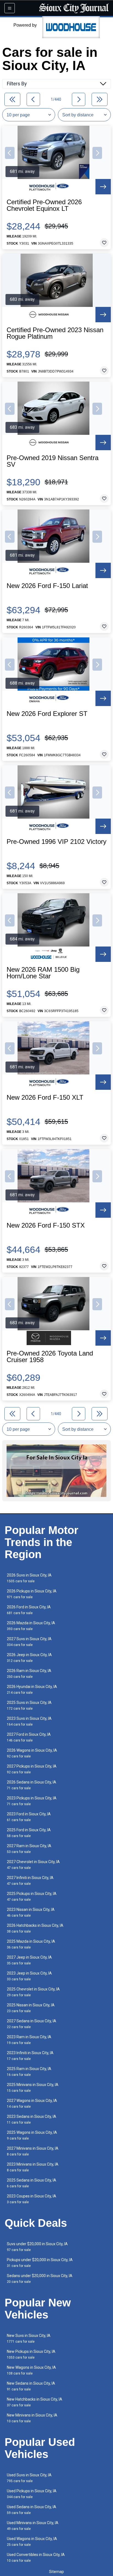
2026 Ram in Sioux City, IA (29, 1674)
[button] (10, 153)
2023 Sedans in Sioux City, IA (32, 2119)
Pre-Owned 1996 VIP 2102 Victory (56, 842)
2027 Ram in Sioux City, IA (29, 1849)
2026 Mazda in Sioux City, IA (31, 1626)
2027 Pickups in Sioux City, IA (32, 1769)
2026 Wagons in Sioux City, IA (32, 1753)
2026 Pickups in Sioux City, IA (32, 1594)
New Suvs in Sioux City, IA (29, 2338)
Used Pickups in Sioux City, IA (32, 2494)
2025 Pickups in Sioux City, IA (32, 1896)
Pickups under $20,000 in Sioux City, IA (40, 2263)
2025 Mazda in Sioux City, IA (31, 1944)
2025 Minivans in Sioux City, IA (33, 2088)
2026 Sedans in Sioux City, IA (32, 1785)
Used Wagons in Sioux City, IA (32, 2542)
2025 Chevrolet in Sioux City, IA (33, 1992)
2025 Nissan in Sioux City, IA (31, 2008)
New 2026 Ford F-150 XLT (45, 1097)
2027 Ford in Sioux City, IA (29, 1737)
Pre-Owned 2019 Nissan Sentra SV (53, 461)
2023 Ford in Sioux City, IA (29, 1817)
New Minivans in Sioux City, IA (32, 2418)
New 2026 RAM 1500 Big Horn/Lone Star (43, 973)
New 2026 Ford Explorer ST (47, 714)
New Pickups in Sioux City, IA (31, 2354)
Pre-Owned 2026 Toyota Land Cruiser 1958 (50, 1357)
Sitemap (56, 2572)
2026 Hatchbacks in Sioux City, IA (35, 1928)
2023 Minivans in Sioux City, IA (33, 2167)
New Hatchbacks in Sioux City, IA (35, 2402)
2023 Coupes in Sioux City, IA (32, 2199)
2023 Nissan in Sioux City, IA (31, 1912)
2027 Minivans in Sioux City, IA (33, 2151)
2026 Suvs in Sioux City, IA (29, 1578)
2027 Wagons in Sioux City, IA (32, 2103)
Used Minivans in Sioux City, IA (33, 2526)
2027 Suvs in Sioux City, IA (29, 1642)
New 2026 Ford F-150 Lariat (47, 586)
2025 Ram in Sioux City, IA (29, 2072)
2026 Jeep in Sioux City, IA (29, 1658)
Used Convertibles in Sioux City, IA (36, 2557)
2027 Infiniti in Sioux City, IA (30, 1881)
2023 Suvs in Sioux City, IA (29, 1721)
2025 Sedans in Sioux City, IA (32, 2183)
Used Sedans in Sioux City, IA (32, 2510)
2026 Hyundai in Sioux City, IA (32, 1689)
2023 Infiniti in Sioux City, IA (30, 2056)
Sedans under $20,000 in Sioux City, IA (40, 2279)
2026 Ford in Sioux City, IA (29, 1610)
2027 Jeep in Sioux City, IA (29, 1960)
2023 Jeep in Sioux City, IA (29, 1976)
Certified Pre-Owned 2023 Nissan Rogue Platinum (55, 333)
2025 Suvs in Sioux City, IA (29, 1705)
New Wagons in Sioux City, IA (31, 2370)
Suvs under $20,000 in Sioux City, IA (37, 2247)
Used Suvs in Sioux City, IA (29, 2478)
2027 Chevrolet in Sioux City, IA (33, 1865)
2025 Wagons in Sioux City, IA (32, 2135)
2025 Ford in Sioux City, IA (29, 1833)
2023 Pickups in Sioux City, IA (32, 1801)
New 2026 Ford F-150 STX (46, 1225)
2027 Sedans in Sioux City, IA (32, 2024)
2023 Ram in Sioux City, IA (29, 2040)
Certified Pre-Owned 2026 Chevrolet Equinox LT (44, 205)
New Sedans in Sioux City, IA (31, 2386)
